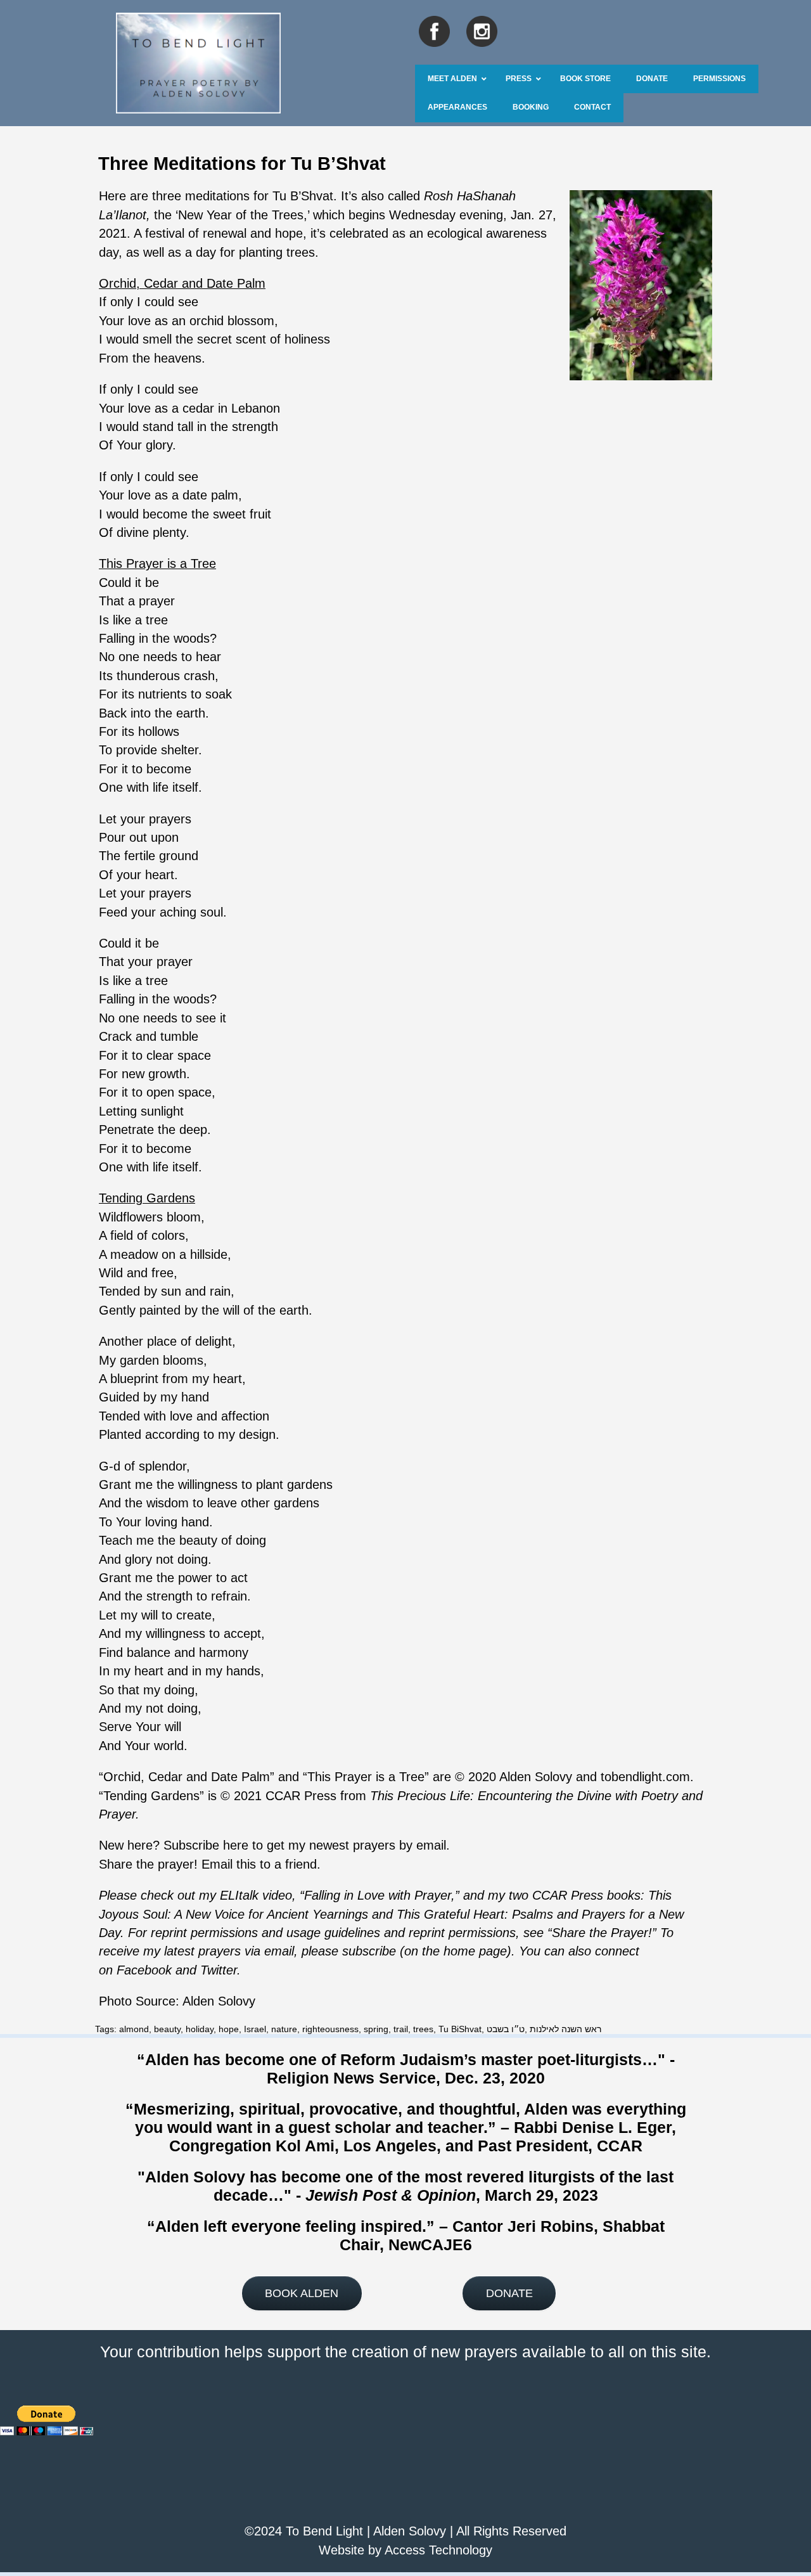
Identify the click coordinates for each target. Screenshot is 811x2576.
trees (423, 2029)
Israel (255, 2029)
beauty (167, 2029)
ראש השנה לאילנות (565, 2029)
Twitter (219, 1970)
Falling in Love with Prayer (378, 1895)
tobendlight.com (645, 1777)
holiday (200, 2029)
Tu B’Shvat (303, 196)
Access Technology (438, 2550)
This (408, 1914)
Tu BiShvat (460, 2029)
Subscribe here (206, 1845)
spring (376, 2029)
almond (134, 2029)
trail (401, 2029)
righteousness (330, 2029)
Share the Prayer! (602, 1933)
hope (229, 2029)
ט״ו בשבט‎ (506, 2029)
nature (284, 2029)
